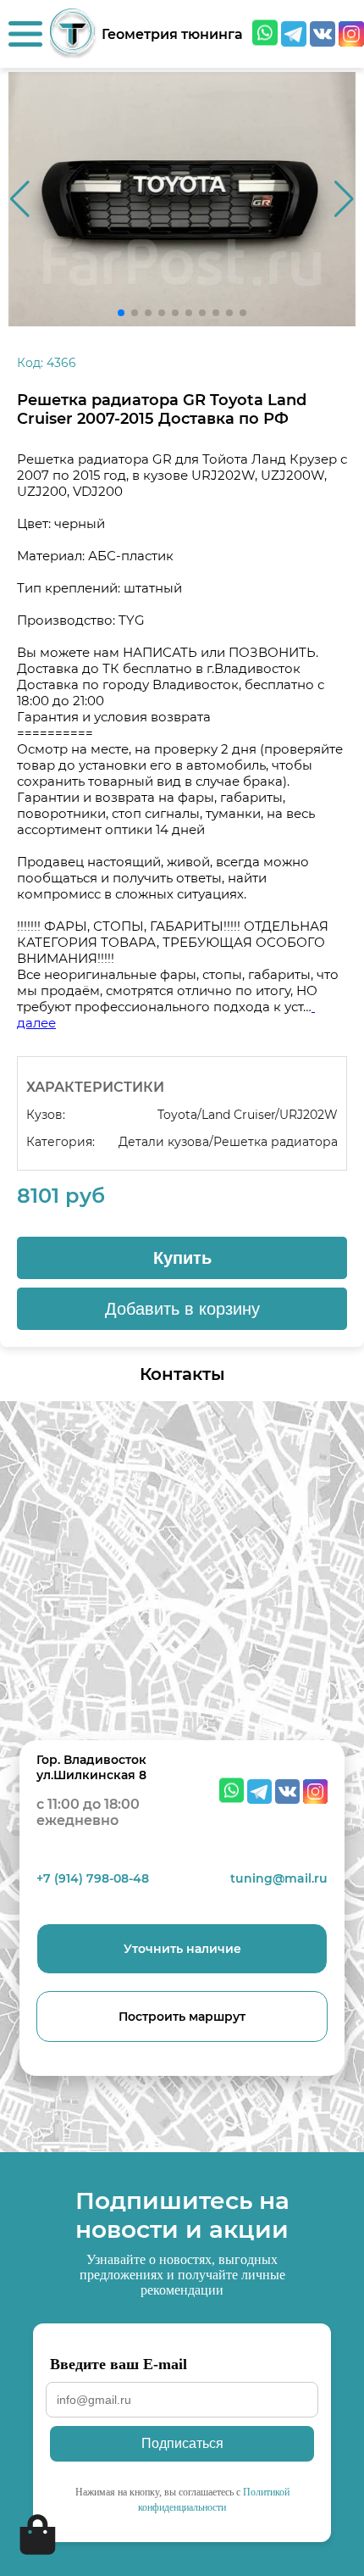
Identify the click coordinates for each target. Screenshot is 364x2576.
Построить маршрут (182, 2017)
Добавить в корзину (182, 1309)
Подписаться (182, 2443)
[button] (344, 199)
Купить (182, 1258)
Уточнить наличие (182, 1949)
